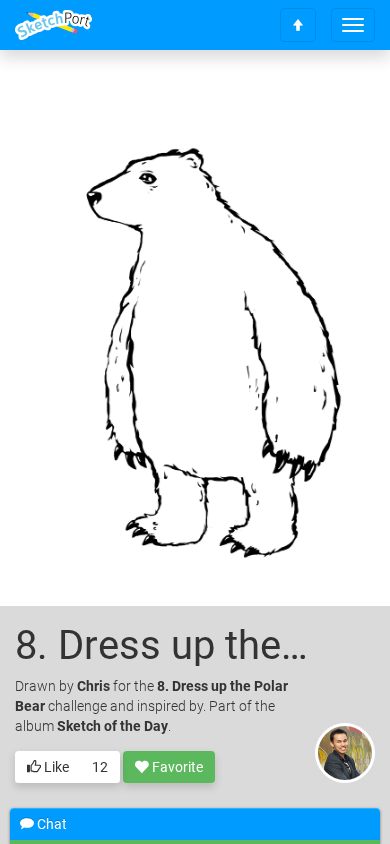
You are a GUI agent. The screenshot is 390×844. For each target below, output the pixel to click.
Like (55, 767)
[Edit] (282, 96)
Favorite (176, 767)
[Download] (335, 96)
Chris (93, 686)
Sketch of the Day (112, 726)
